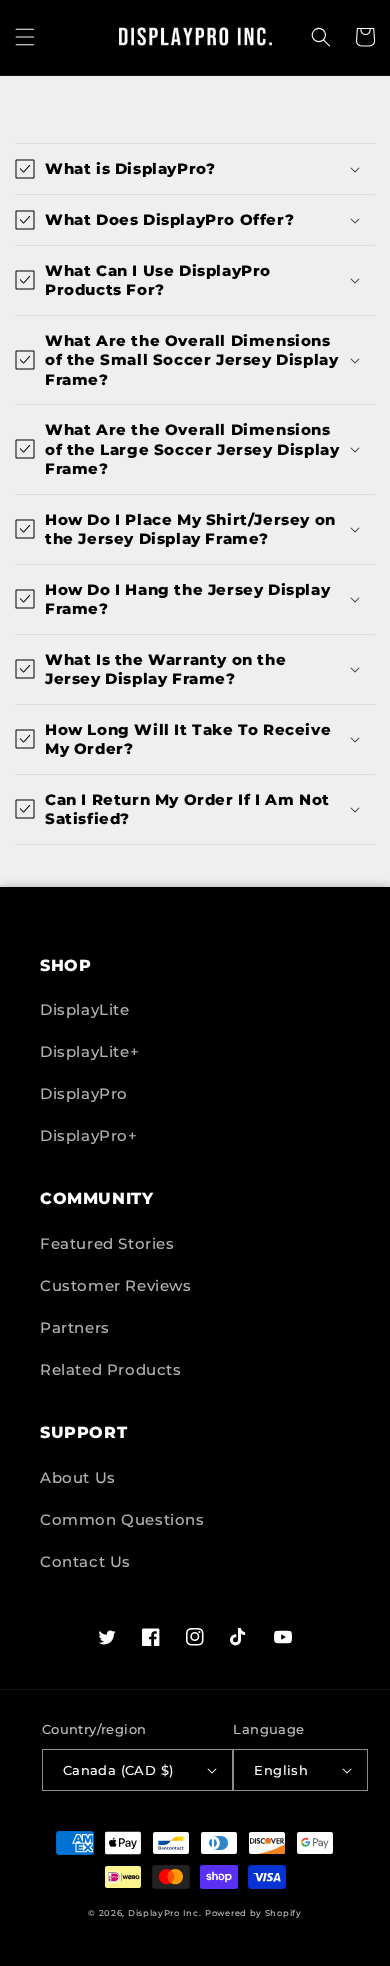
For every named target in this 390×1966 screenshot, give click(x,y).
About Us (78, 1477)
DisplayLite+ (89, 1051)
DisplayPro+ (89, 1135)
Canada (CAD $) (118, 1770)
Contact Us (85, 1561)
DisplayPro (84, 1093)
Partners (75, 1327)
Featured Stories (107, 1243)
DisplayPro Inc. (165, 1913)
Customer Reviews (116, 1285)
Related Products (111, 1369)
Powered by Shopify (253, 1913)
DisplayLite (85, 1009)
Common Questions (122, 1519)
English (281, 1770)
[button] (25, 37)
